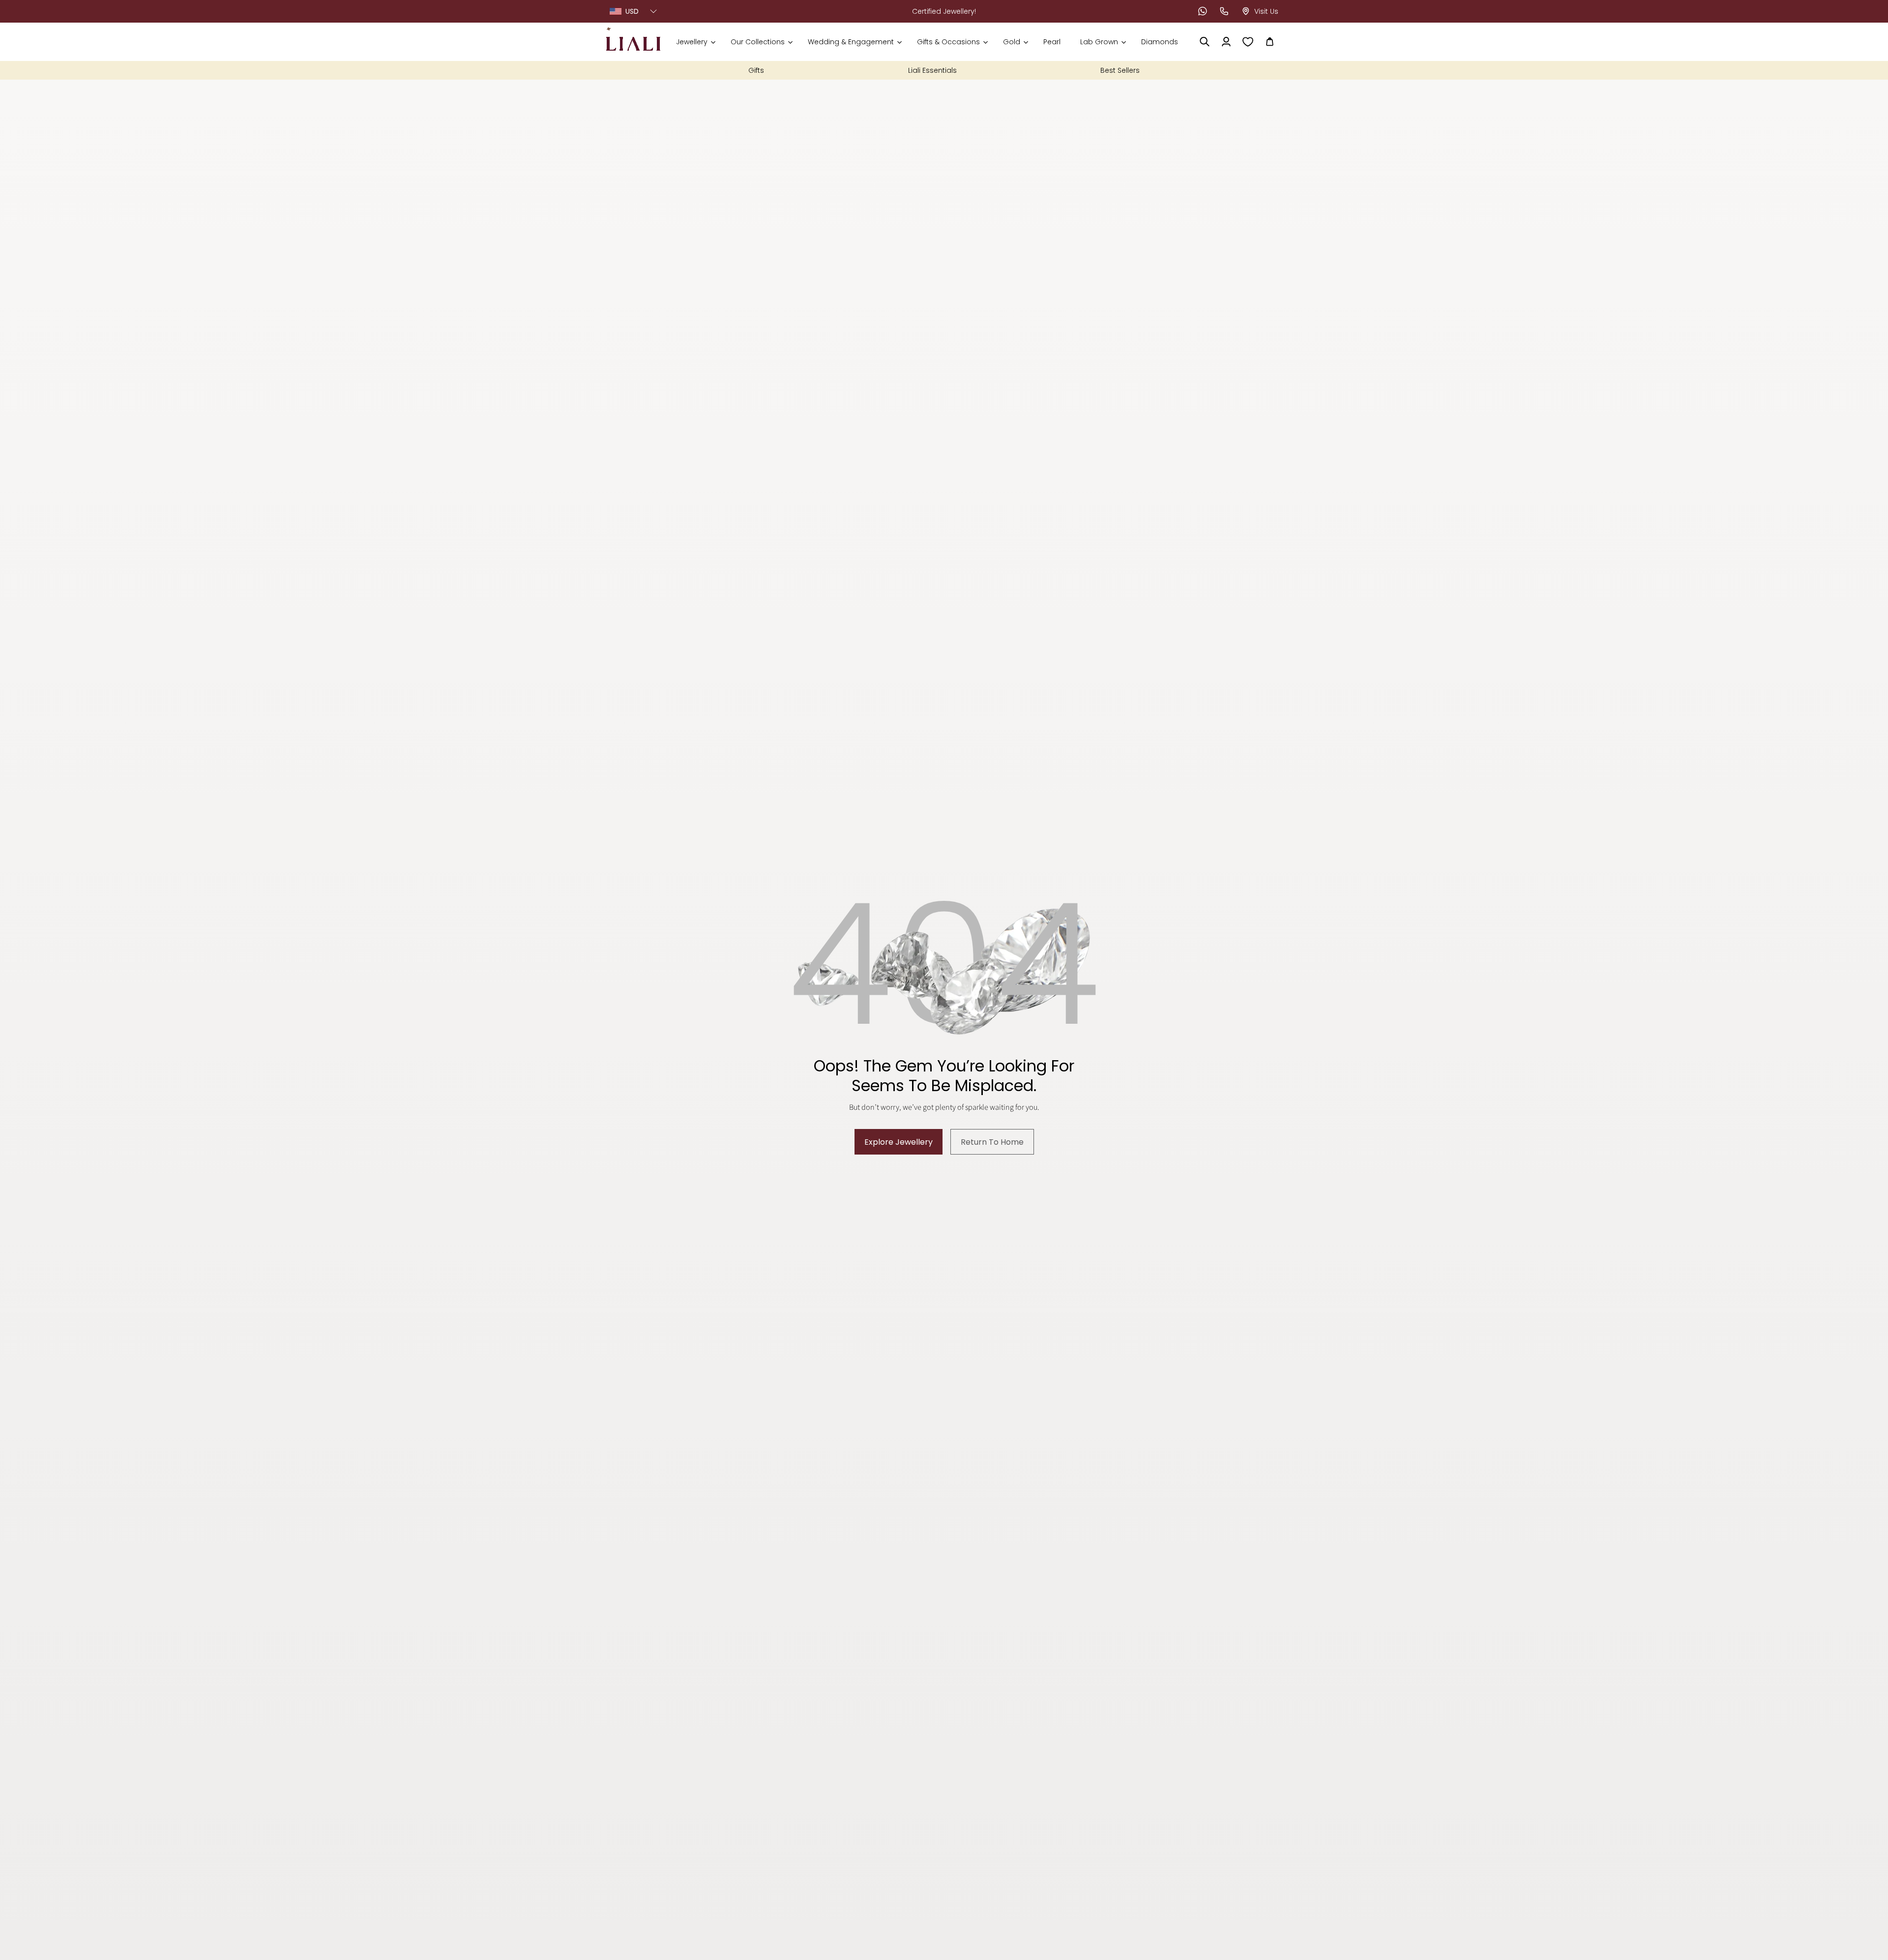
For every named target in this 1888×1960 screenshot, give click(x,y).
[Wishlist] (1248, 42)
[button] (695, 42)
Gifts (756, 70)
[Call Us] (1224, 11)
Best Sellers (1120, 70)
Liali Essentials (932, 70)
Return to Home (992, 1142)
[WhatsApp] (1203, 11)
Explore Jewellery (899, 1142)
